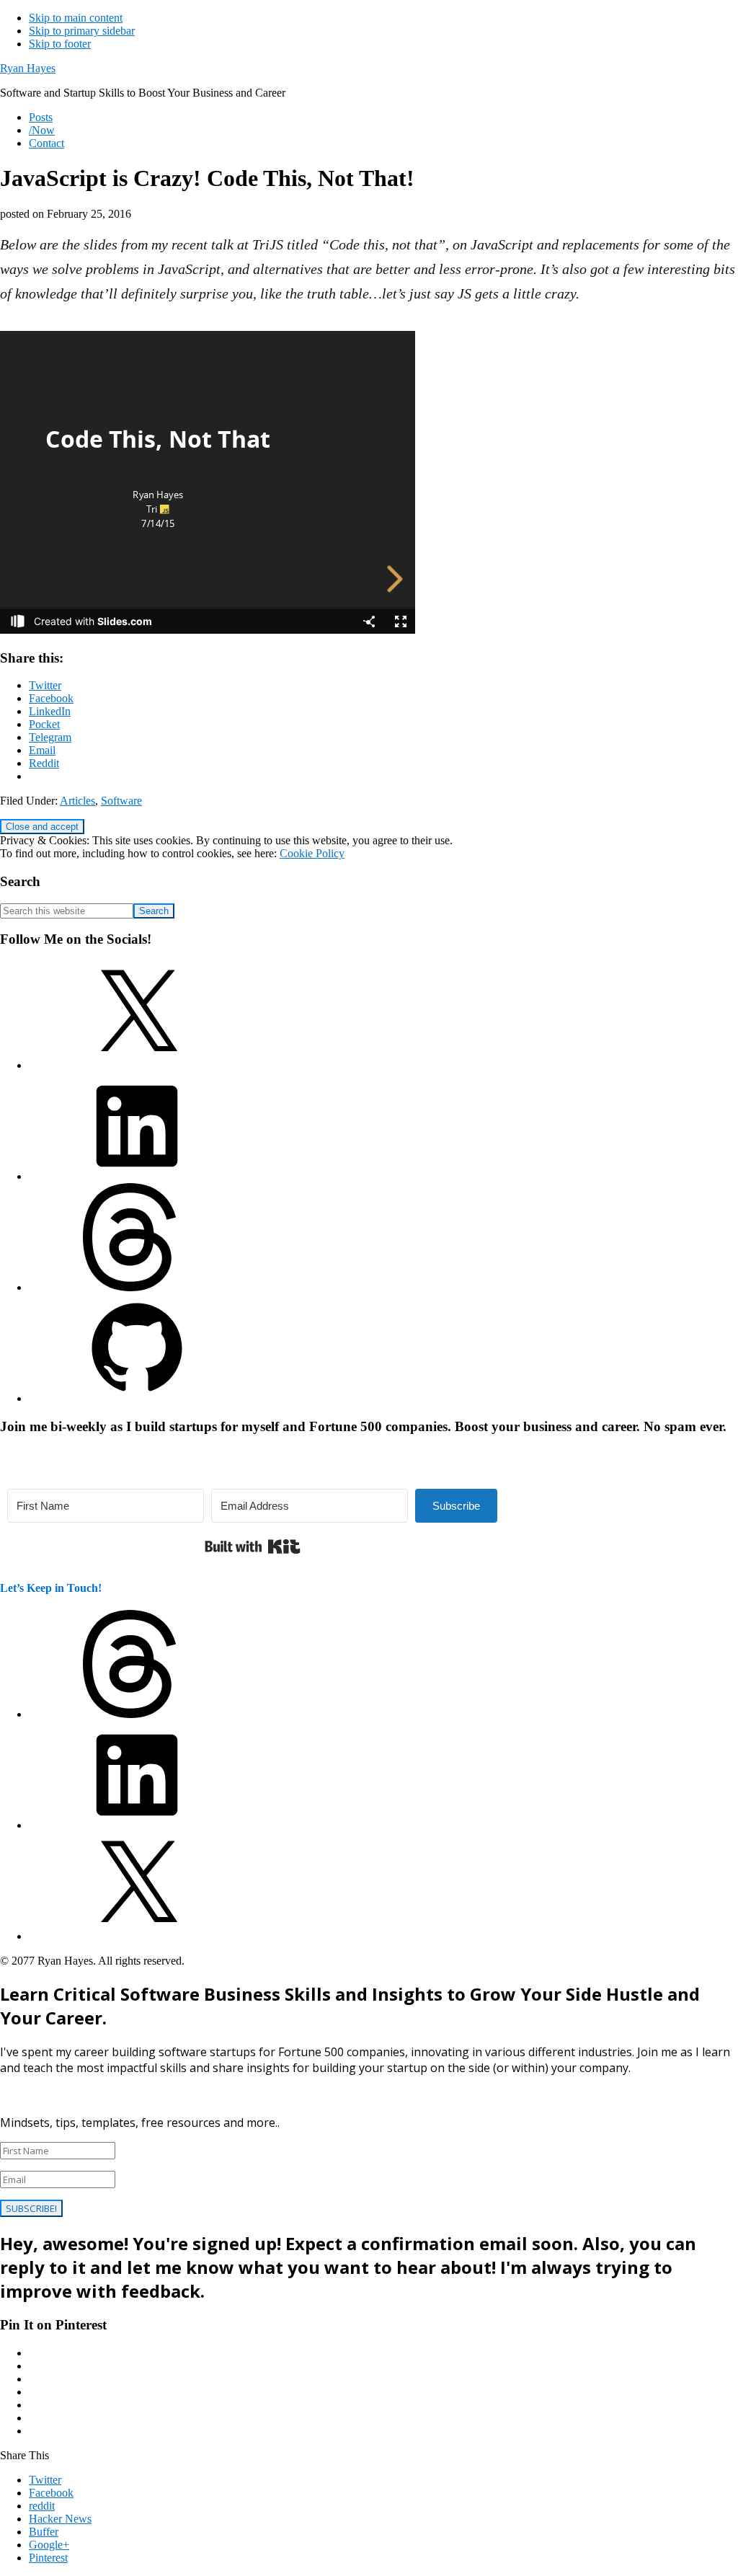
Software (121, 801)
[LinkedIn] (137, 1176)
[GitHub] (137, 1398)
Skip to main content (76, 18)
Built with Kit (253, 1546)
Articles (77, 801)
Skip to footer (60, 44)
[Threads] (137, 1287)
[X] (137, 1065)
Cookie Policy (312, 853)
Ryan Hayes (28, 68)
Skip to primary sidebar (82, 31)
